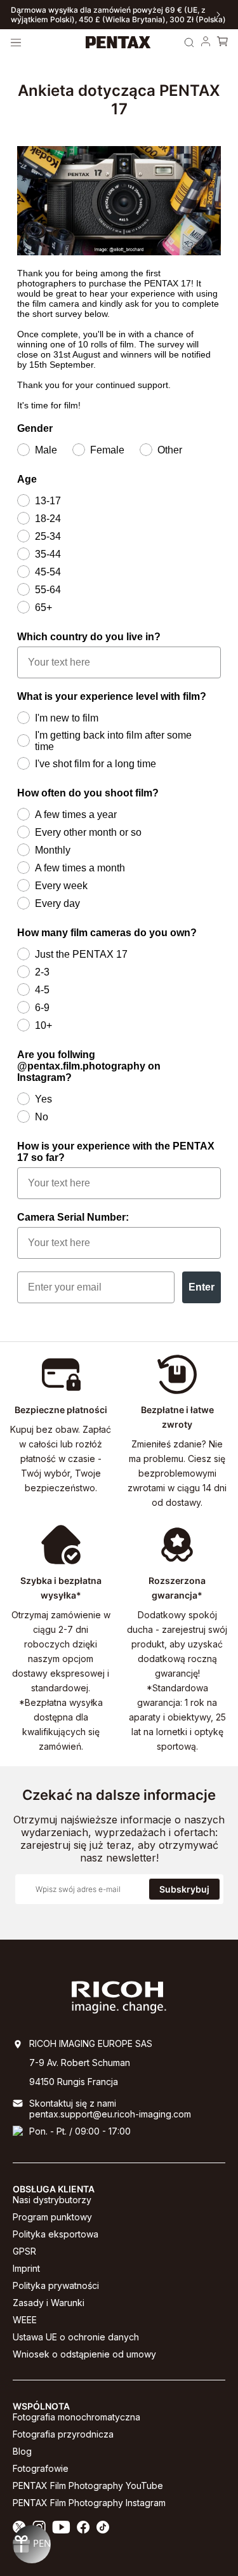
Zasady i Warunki (49, 2303)
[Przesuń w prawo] (218, 15)
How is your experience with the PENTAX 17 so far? (116, 1152)
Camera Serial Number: (73, 1217)
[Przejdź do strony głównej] (118, 43)
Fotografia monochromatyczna (76, 2417)
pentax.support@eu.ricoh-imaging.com (110, 2114)
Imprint (26, 2268)
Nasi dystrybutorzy (52, 2200)
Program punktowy (52, 2217)
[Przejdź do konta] (206, 43)
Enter (202, 1287)
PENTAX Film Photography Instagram (89, 2503)
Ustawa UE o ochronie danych (76, 2337)
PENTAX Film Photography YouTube (88, 2485)
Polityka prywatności (56, 2285)
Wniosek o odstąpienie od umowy (84, 2354)
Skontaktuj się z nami (73, 2103)
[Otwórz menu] (16, 43)
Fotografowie (41, 2468)
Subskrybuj (184, 1889)
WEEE (25, 2320)
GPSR (24, 2251)
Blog (22, 2451)
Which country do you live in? (89, 637)
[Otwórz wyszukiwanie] (189, 43)
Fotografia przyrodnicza (63, 2434)
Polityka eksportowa (56, 2234)
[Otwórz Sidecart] (222, 43)
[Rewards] (32, 2544)
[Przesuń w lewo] (20, 15)
